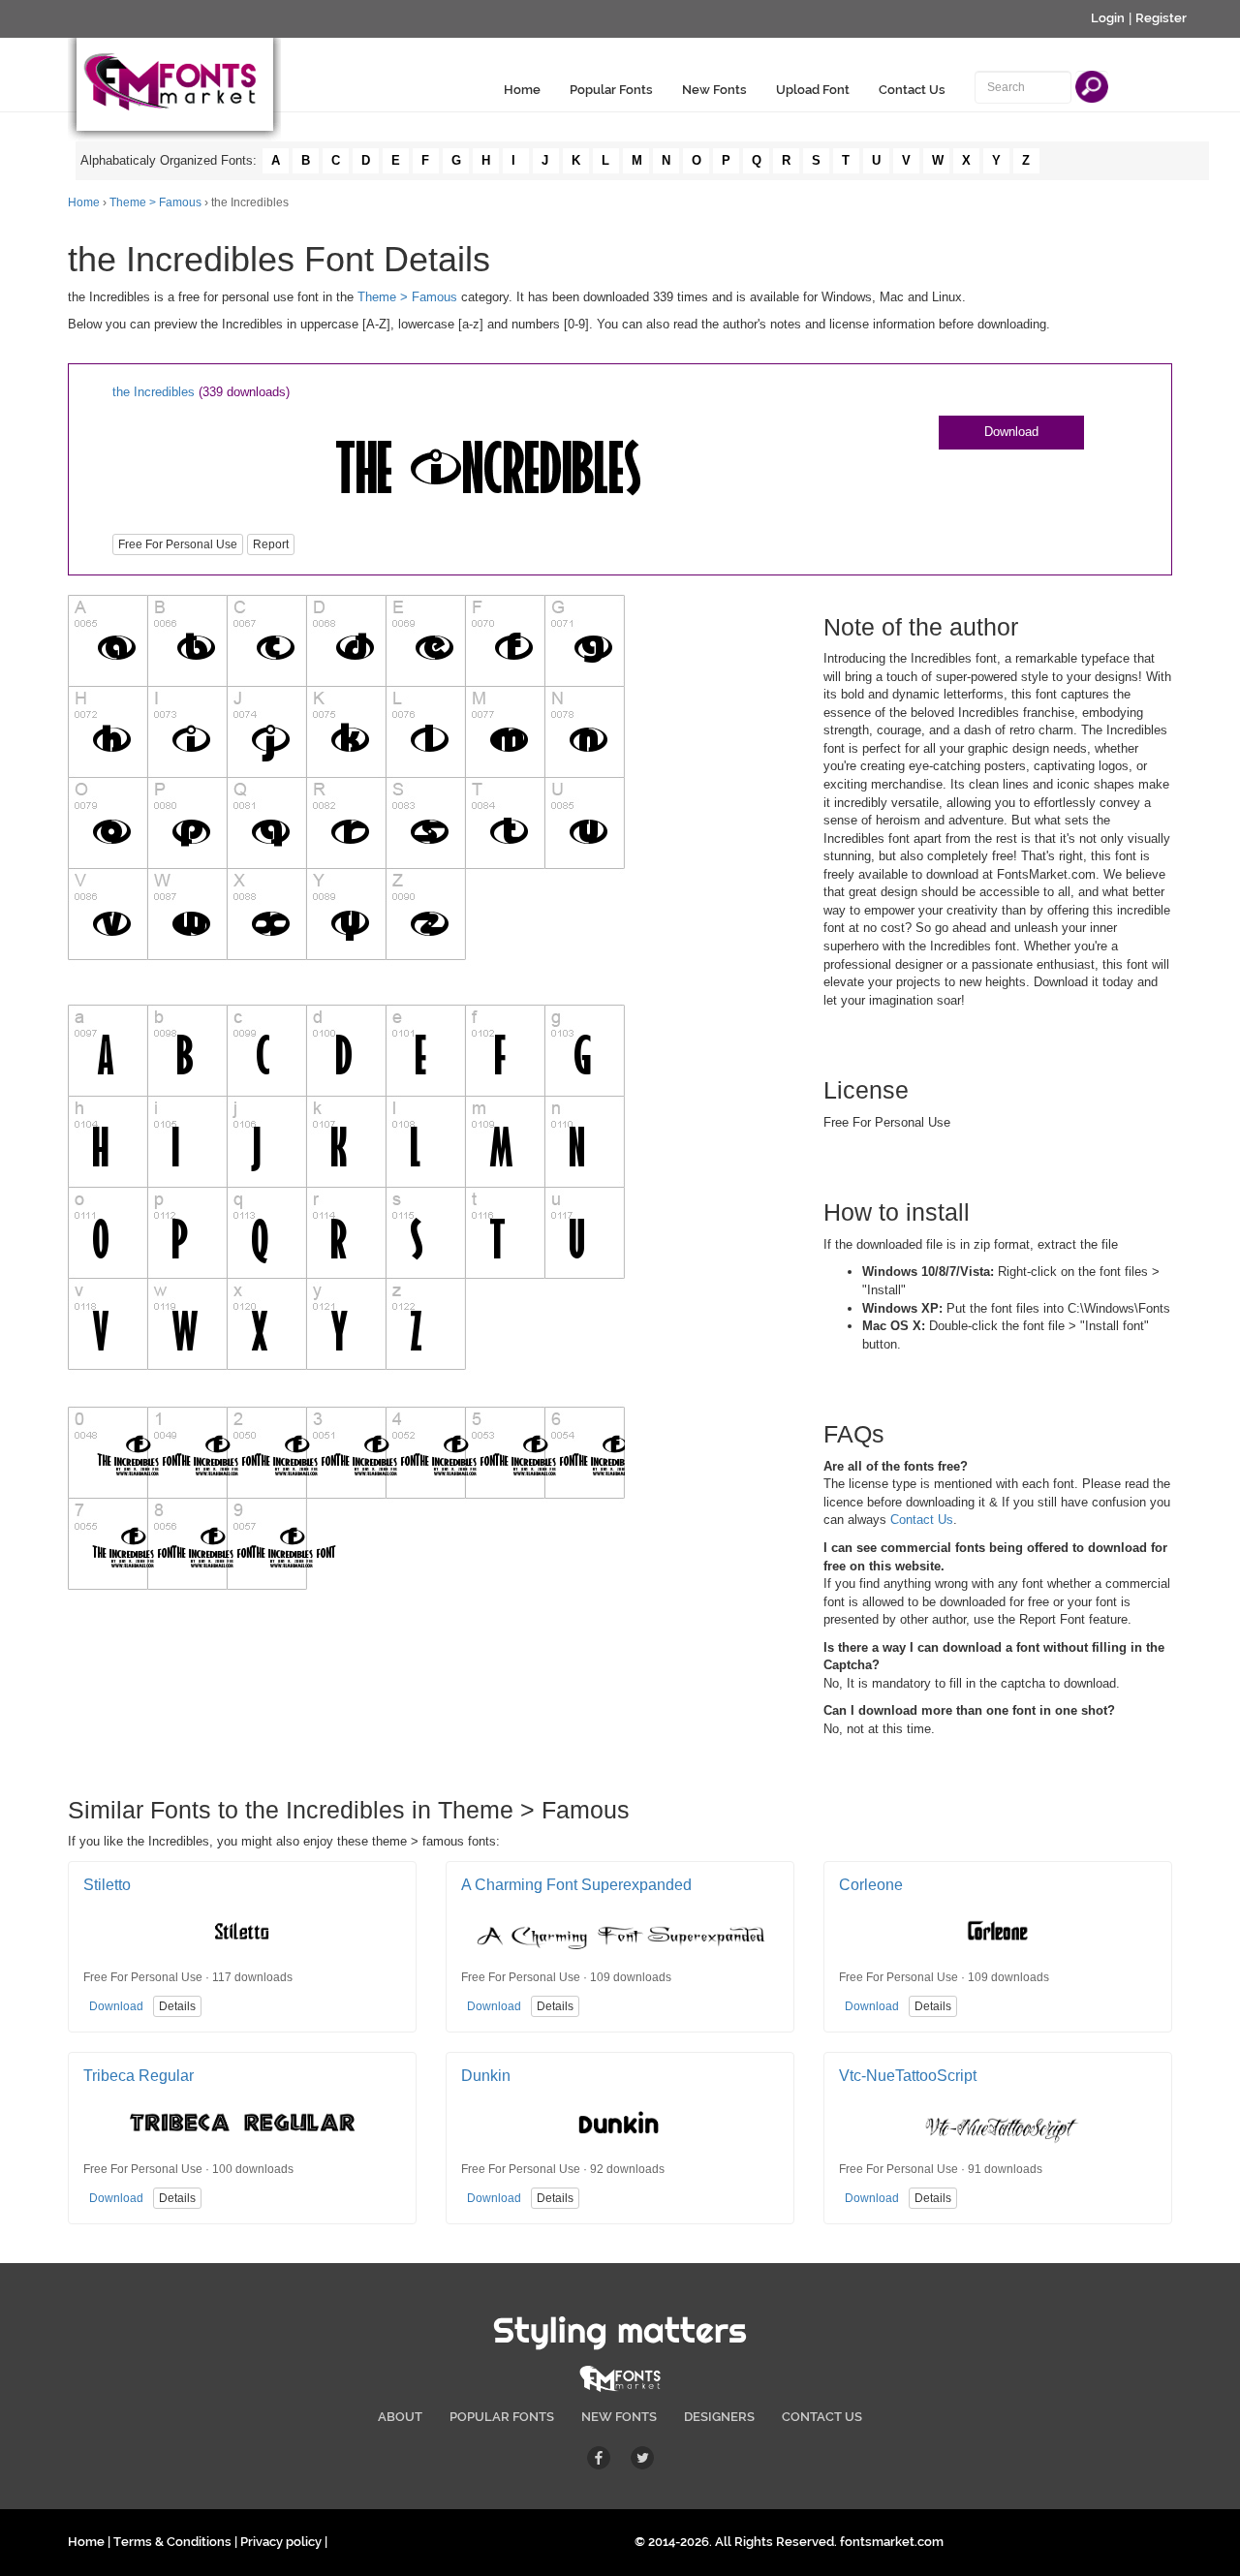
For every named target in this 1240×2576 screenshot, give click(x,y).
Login (1108, 18)
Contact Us (912, 90)
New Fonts (714, 90)
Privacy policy (281, 2542)
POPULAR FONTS (502, 2417)
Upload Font (813, 90)
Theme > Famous (155, 202)
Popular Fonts (611, 90)
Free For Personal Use (178, 544)
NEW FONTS (619, 2417)
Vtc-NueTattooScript (908, 2076)
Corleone (871, 1885)
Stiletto (107, 1885)
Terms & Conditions (172, 2542)
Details (177, 2006)
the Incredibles (154, 392)
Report (271, 544)
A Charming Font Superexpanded (576, 1885)
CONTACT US (822, 2417)
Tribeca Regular (139, 2076)
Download (1011, 432)
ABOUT (400, 2417)
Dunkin (486, 2076)
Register (1161, 18)
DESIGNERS (719, 2417)
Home (522, 90)
